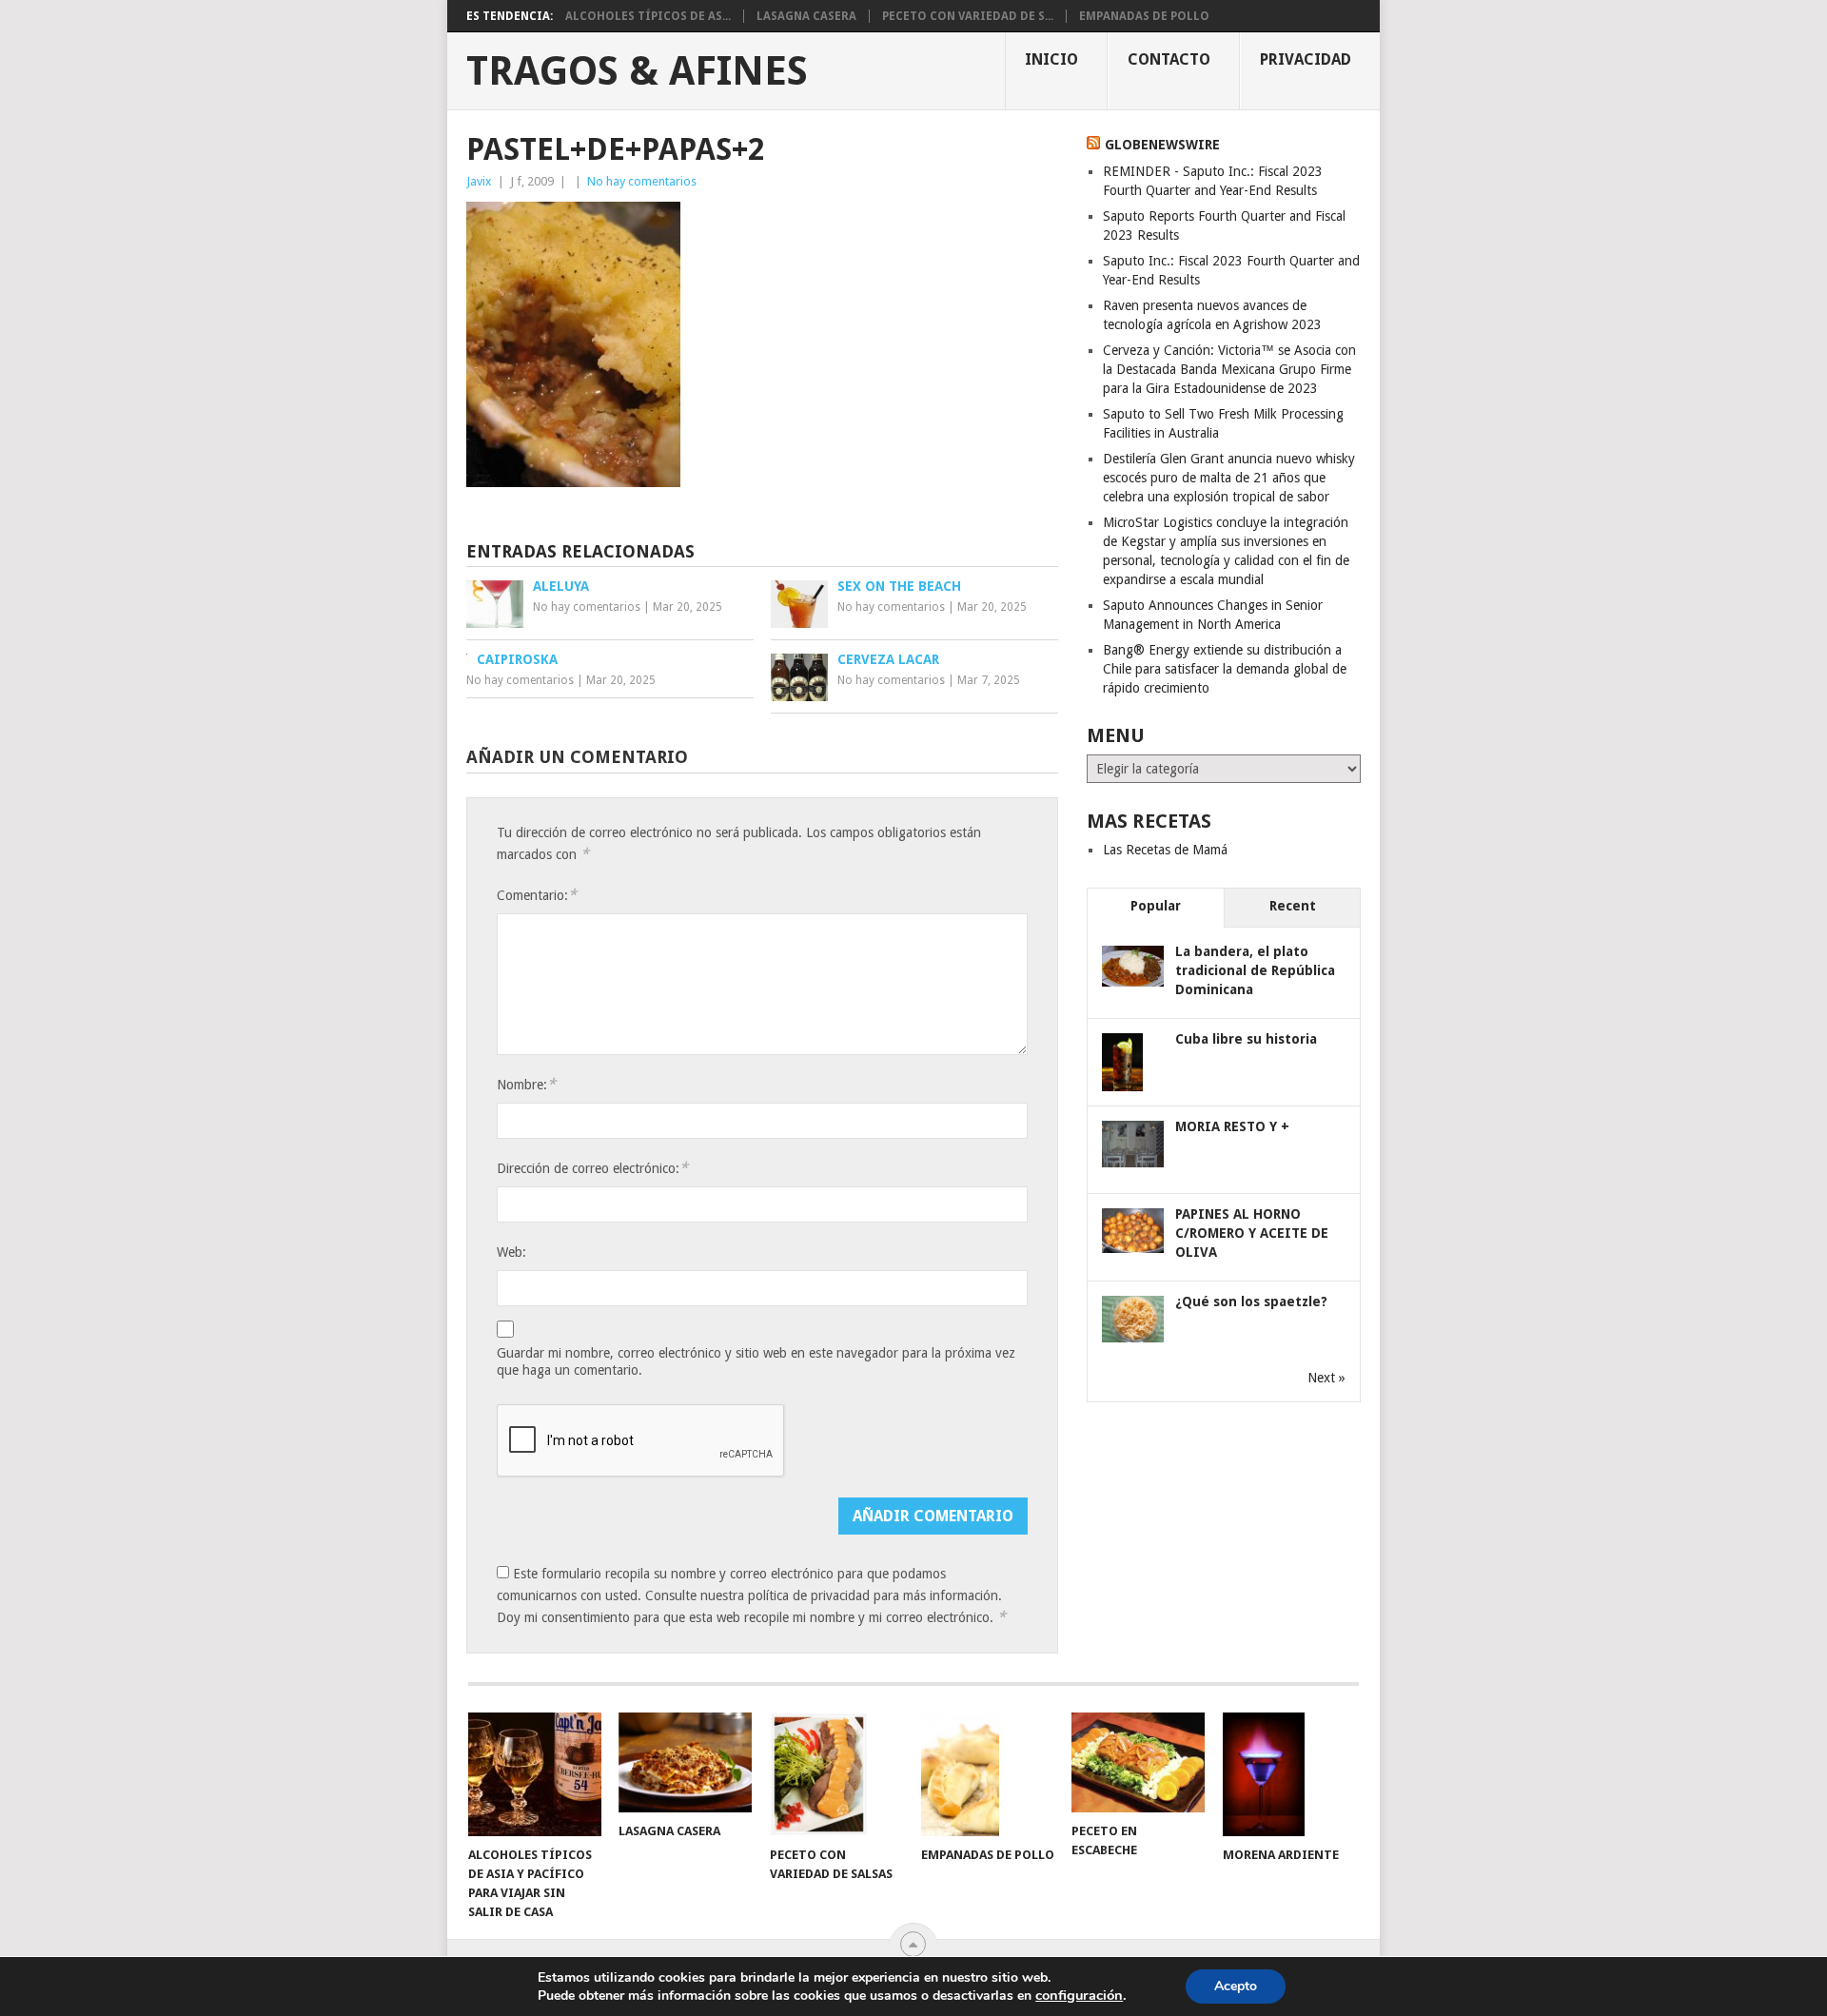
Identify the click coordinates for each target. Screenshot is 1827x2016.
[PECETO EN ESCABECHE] (1138, 1762)
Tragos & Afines (637, 71)
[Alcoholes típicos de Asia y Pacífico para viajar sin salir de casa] (535, 1774)
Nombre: (526, 1084)
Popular (1156, 906)
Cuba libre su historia (1246, 1039)
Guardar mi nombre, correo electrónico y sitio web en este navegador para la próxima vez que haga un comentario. (756, 1361)
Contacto (1169, 59)
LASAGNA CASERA (806, 16)
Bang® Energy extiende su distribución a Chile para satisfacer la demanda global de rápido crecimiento (1225, 669)
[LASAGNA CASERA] (685, 1762)
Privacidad (1306, 59)
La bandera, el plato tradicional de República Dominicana (1255, 970)
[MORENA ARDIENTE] (1289, 1774)
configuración (1079, 1995)
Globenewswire (1162, 145)
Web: (511, 1252)
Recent (1293, 906)
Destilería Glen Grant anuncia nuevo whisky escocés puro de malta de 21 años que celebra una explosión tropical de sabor (1229, 478)
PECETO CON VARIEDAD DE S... (968, 16)
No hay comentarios (642, 181)
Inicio (1051, 59)
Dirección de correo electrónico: (592, 1168)
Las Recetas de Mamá (1165, 850)
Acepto (1236, 1986)
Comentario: (537, 895)
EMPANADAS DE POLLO (1144, 16)
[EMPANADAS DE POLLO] (988, 1774)
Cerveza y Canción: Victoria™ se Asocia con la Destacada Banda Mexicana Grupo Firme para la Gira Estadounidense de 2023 (1229, 369)
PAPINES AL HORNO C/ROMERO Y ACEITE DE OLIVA (1252, 1233)
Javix (479, 181)
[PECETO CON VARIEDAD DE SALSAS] (836, 1774)
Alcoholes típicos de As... (648, 16)
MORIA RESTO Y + (1232, 1126)
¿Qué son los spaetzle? (1251, 1302)
